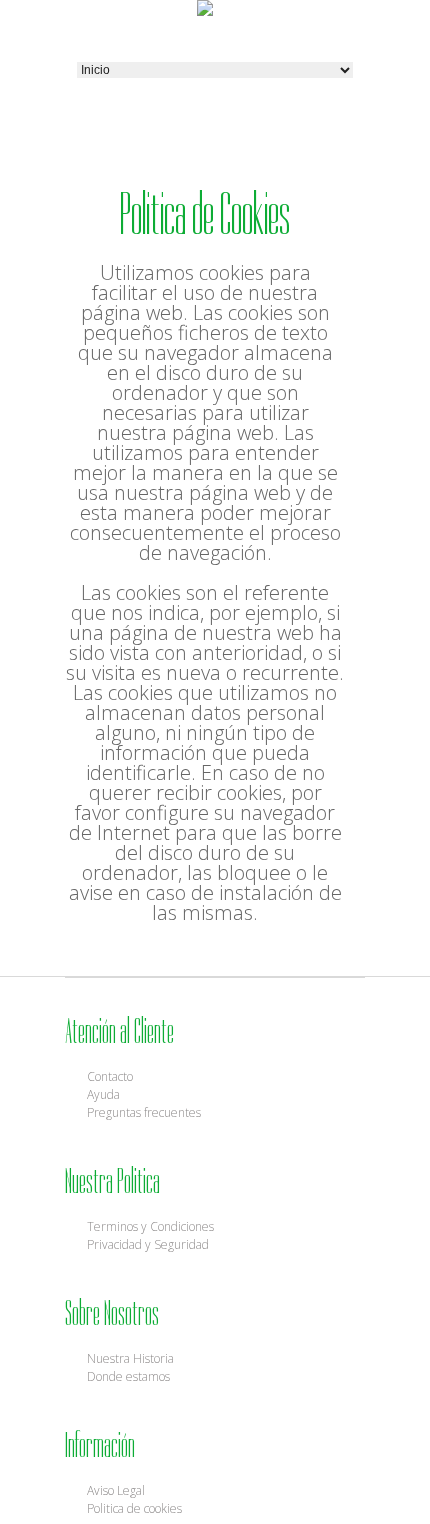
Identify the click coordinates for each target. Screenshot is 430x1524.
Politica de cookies (134, 1508)
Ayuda (103, 1094)
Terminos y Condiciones (150, 1226)
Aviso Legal (116, 1490)
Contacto (110, 1076)
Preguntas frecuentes (144, 1112)
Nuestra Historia (130, 1358)
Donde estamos (128, 1376)
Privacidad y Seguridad (148, 1244)
